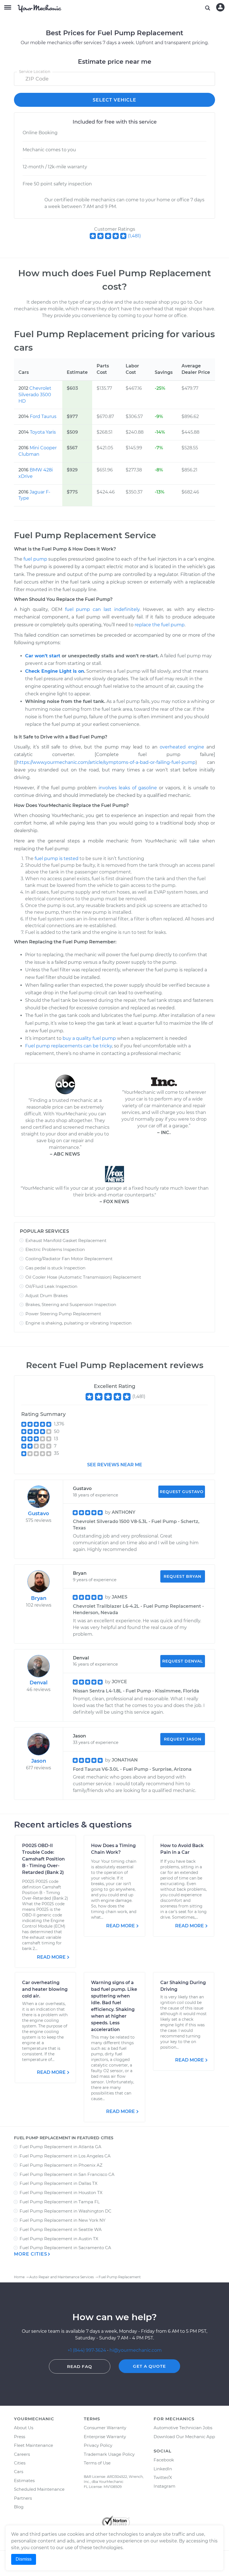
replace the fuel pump (160, 625)
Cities (20, 2463)
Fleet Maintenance (34, 2445)
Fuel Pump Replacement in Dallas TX (59, 2183)
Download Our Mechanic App (184, 2437)
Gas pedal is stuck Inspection (55, 1268)
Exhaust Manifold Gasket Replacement (66, 1240)
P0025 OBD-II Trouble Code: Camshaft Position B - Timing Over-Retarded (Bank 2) (43, 1859)
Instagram (164, 2486)
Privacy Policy (98, 2445)
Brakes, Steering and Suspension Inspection (71, 1304)
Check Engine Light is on (55, 671)
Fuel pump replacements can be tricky (69, 1046)
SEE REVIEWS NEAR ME (115, 1465)
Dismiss (24, 2559)
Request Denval (183, 1661)
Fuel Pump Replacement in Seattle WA (61, 2229)
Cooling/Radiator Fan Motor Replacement (69, 1259)
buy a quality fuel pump (89, 1038)
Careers (22, 2454)
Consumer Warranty (105, 2428)
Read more (51, 1957)
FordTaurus (43, 416)
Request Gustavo (182, 1492)
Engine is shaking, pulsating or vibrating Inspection (78, 1323)
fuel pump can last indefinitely (102, 609)
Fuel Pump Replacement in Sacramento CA (65, 2248)
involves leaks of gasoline (128, 788)
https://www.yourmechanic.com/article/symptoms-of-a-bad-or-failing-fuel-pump (106, 762)
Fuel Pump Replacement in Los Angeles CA (65, 2156)
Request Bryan (183, 1576)
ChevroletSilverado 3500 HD (35, 395)
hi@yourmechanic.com (136, 2350)
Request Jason (183, 1739)
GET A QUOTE (149, 2366)
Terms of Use (97, 2463)
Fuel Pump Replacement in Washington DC (65, 2211)
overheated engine (182, 747)
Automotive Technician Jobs (183, 2428)
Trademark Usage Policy (109, 2454)
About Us (24, 2428)
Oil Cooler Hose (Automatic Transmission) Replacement (83, 1277)
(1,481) (134, 236)
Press (20, 2437)
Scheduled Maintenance (39, 2489)
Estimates (24, 2481)
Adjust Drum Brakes (46, 1296)
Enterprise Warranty (105, 2437)
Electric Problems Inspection (55, 1249)
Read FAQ (80, 2366)
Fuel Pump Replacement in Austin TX (59, 2239)
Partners (23, 2498)
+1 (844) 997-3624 (87, 2350)
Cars (19, 2472)
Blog (19, 2507)
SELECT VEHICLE (115, 100)
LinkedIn (163, 2469)
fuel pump (35, 559)
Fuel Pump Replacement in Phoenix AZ (61, 2165)
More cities (31, 2254)
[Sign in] (220, 7)
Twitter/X (163, 2477)
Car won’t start (43, 656)
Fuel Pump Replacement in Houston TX (61, 2193)
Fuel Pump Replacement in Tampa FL (60, 2202)
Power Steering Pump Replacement (63, 1314)
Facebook (164, 2460)
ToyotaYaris (43, 432)
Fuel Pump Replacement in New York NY (63, 2220)
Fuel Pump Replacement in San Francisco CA (67, 2174)
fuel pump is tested (57, 859)
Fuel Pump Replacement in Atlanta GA (60, 2147)
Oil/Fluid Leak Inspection (51, 1286)
